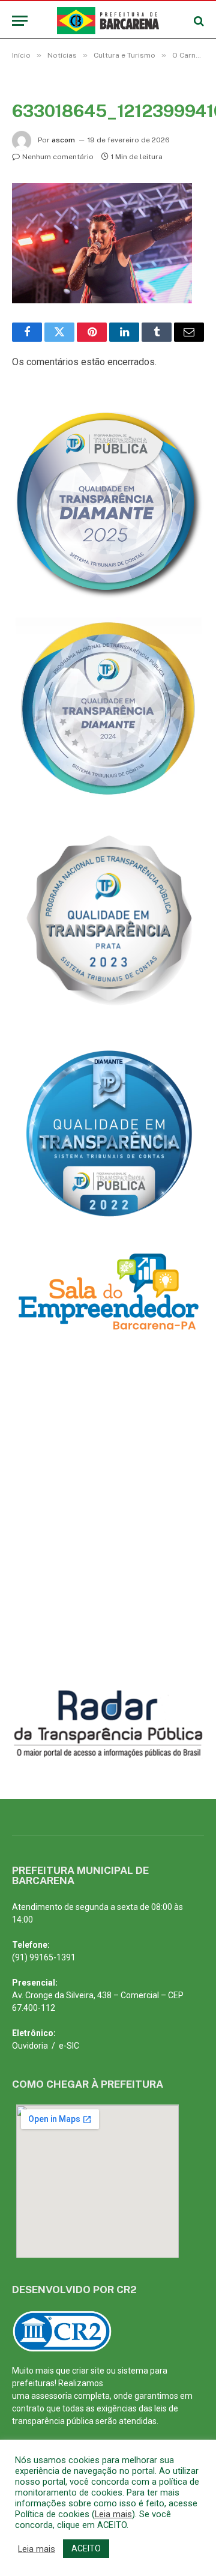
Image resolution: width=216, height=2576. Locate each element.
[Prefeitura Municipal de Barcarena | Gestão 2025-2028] (108, 21)
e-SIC (69, 2046)
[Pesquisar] (198, 21)
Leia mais (113, 2514)
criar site (88, 2371)
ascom (63, 140)
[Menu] (20, 21)
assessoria (52, 2396)
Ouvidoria (30, 2046)
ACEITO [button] (86, 2548)
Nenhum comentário (58, 157)
